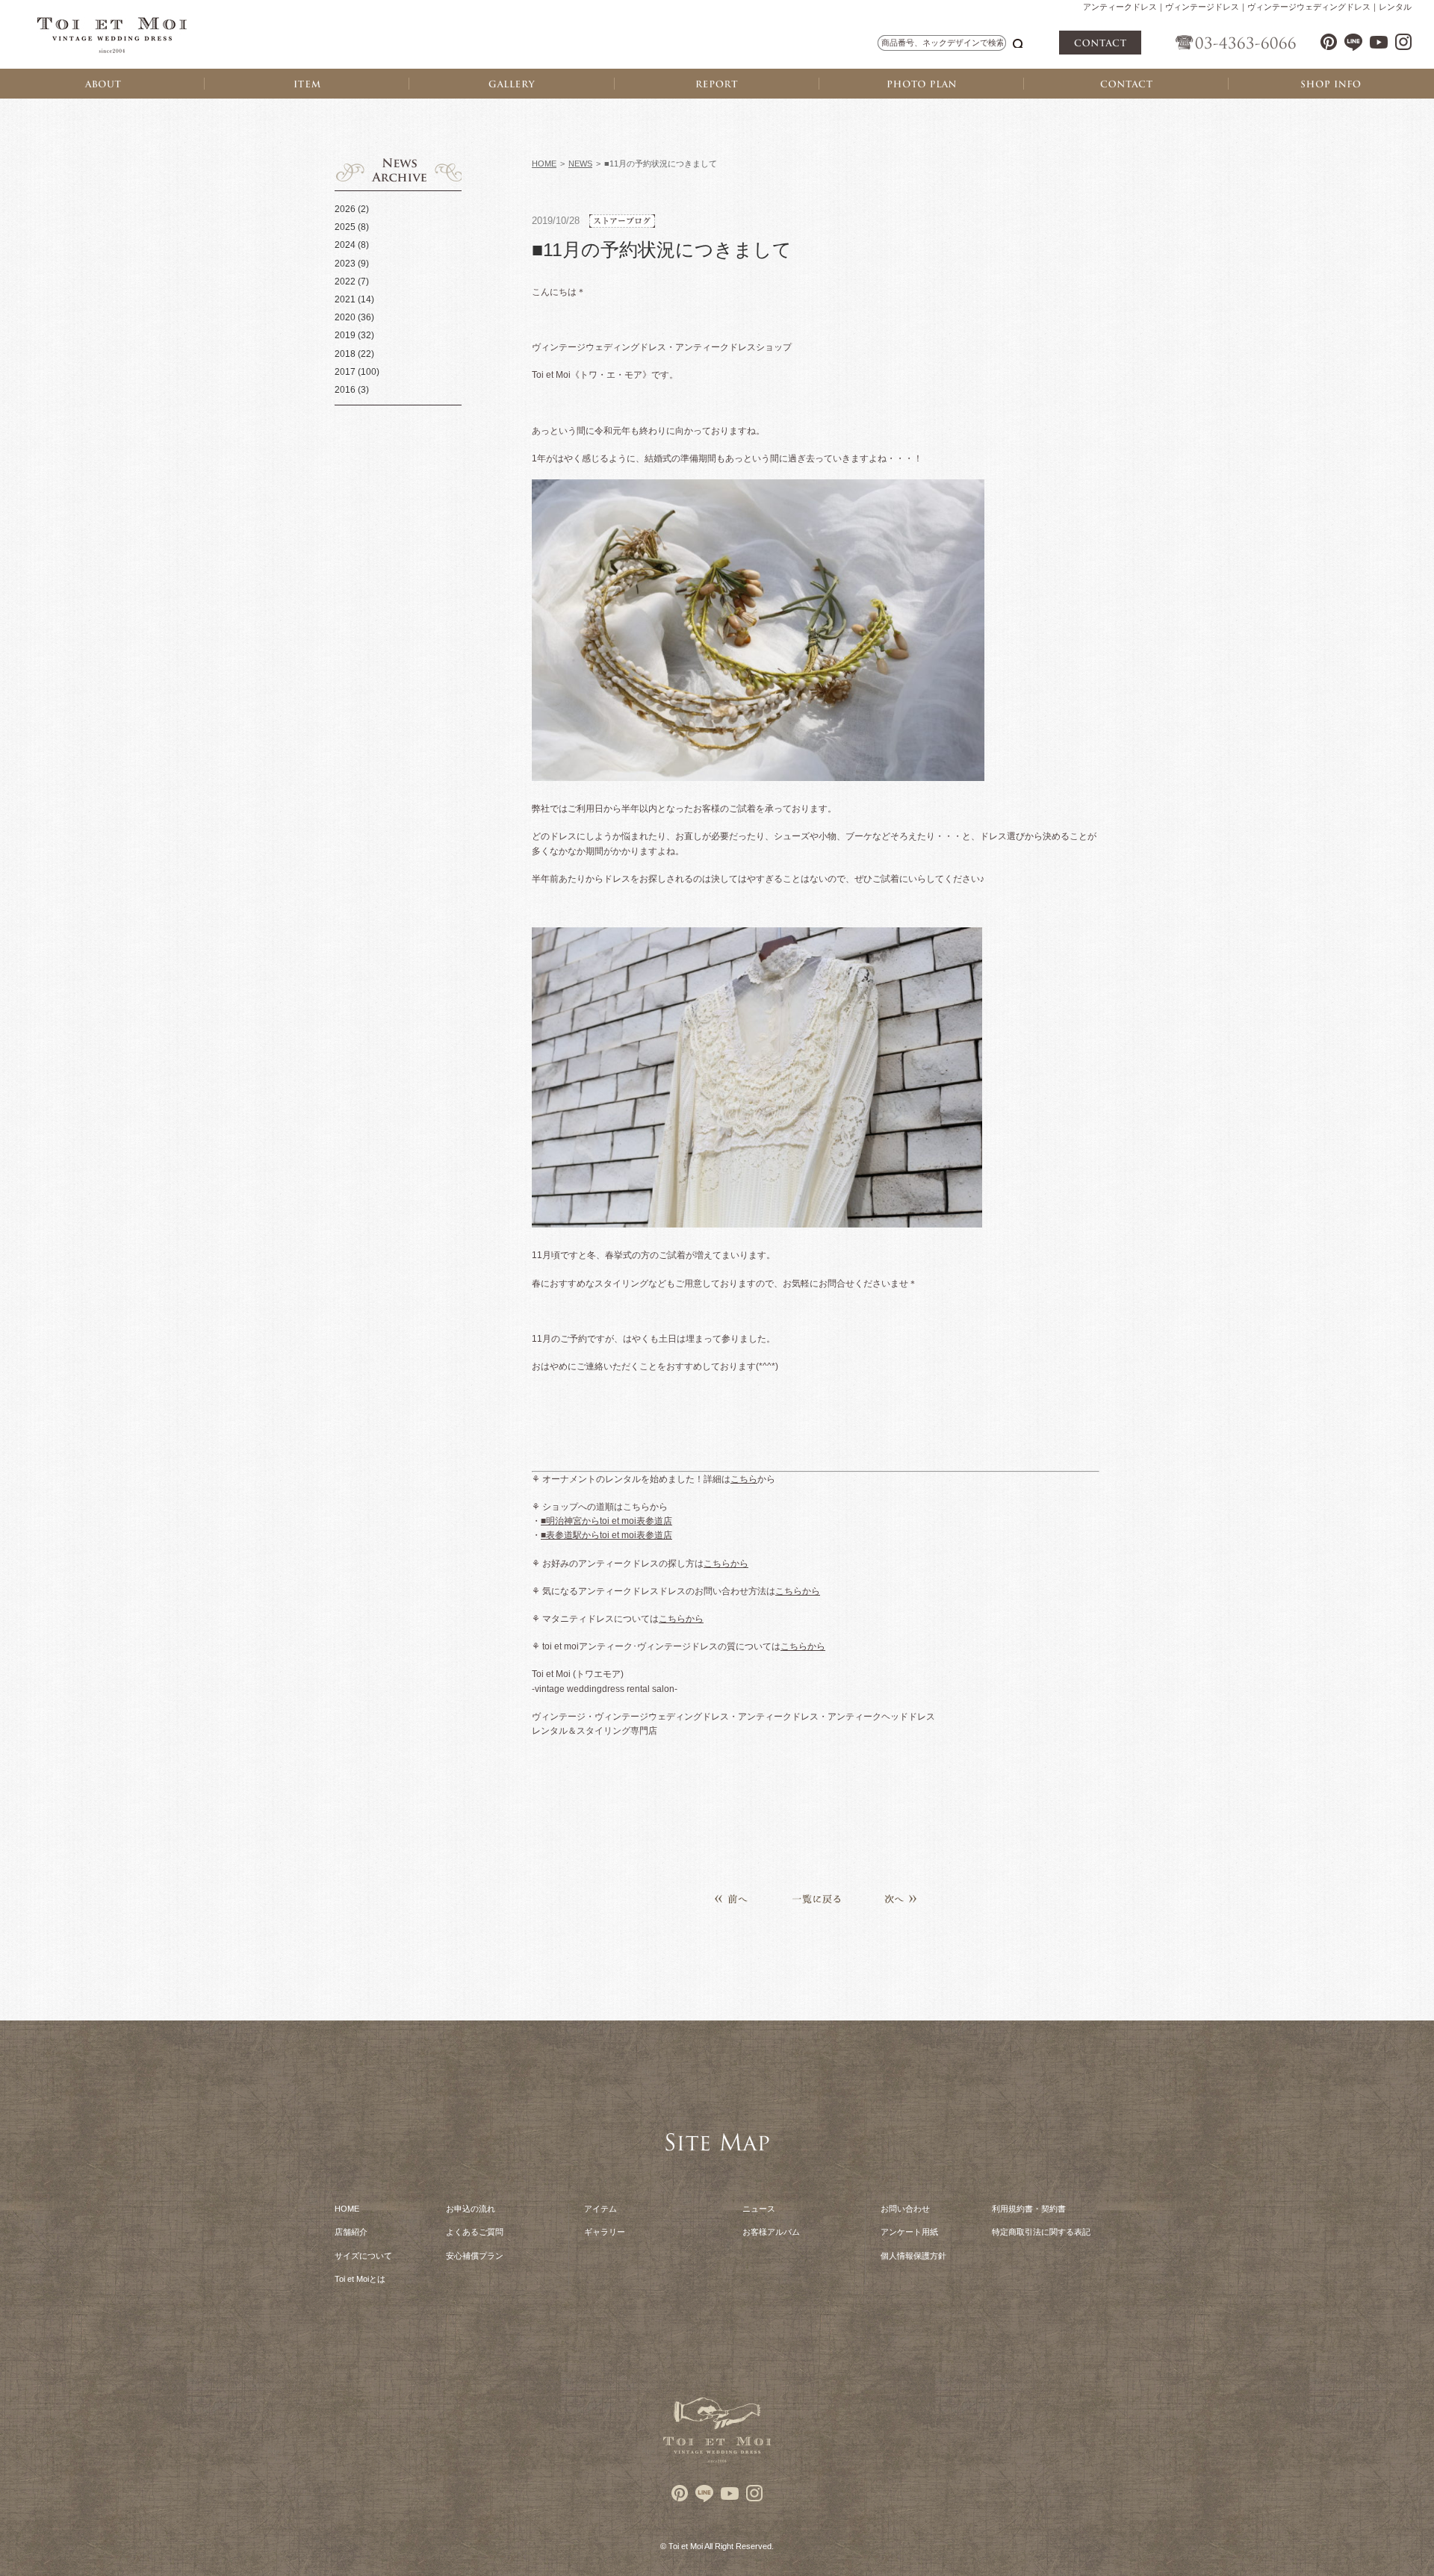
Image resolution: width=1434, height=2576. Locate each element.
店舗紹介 (351, 2232)
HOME (544, 164)
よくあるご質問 (475, 2232)
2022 (345, 281)
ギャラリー (605, 2232)
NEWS (580, 164)
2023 (345, 264)
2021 (345, 299)
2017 (345, 372)
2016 (345, 390)
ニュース (759, 2209)
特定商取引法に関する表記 (1041, 2232)
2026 (345, 209)
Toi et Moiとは (360, 2279)
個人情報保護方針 (913, 2256)
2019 (345, 335)
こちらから (726, 1564)
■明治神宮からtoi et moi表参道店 (606, 1521)
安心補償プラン (475, 2256)
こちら (744, 1479)
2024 (345, 245)
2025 (345, 227)
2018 (345, 354)
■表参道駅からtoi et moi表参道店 (606, 1535)
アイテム (600, 2209)
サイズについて (363, 2256)
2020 (345, 317)
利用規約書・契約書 (1029, 2209)
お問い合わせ (905, 2209)
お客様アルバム (771, 2232)
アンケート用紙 (909, 2232)
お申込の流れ (471, 2209)
